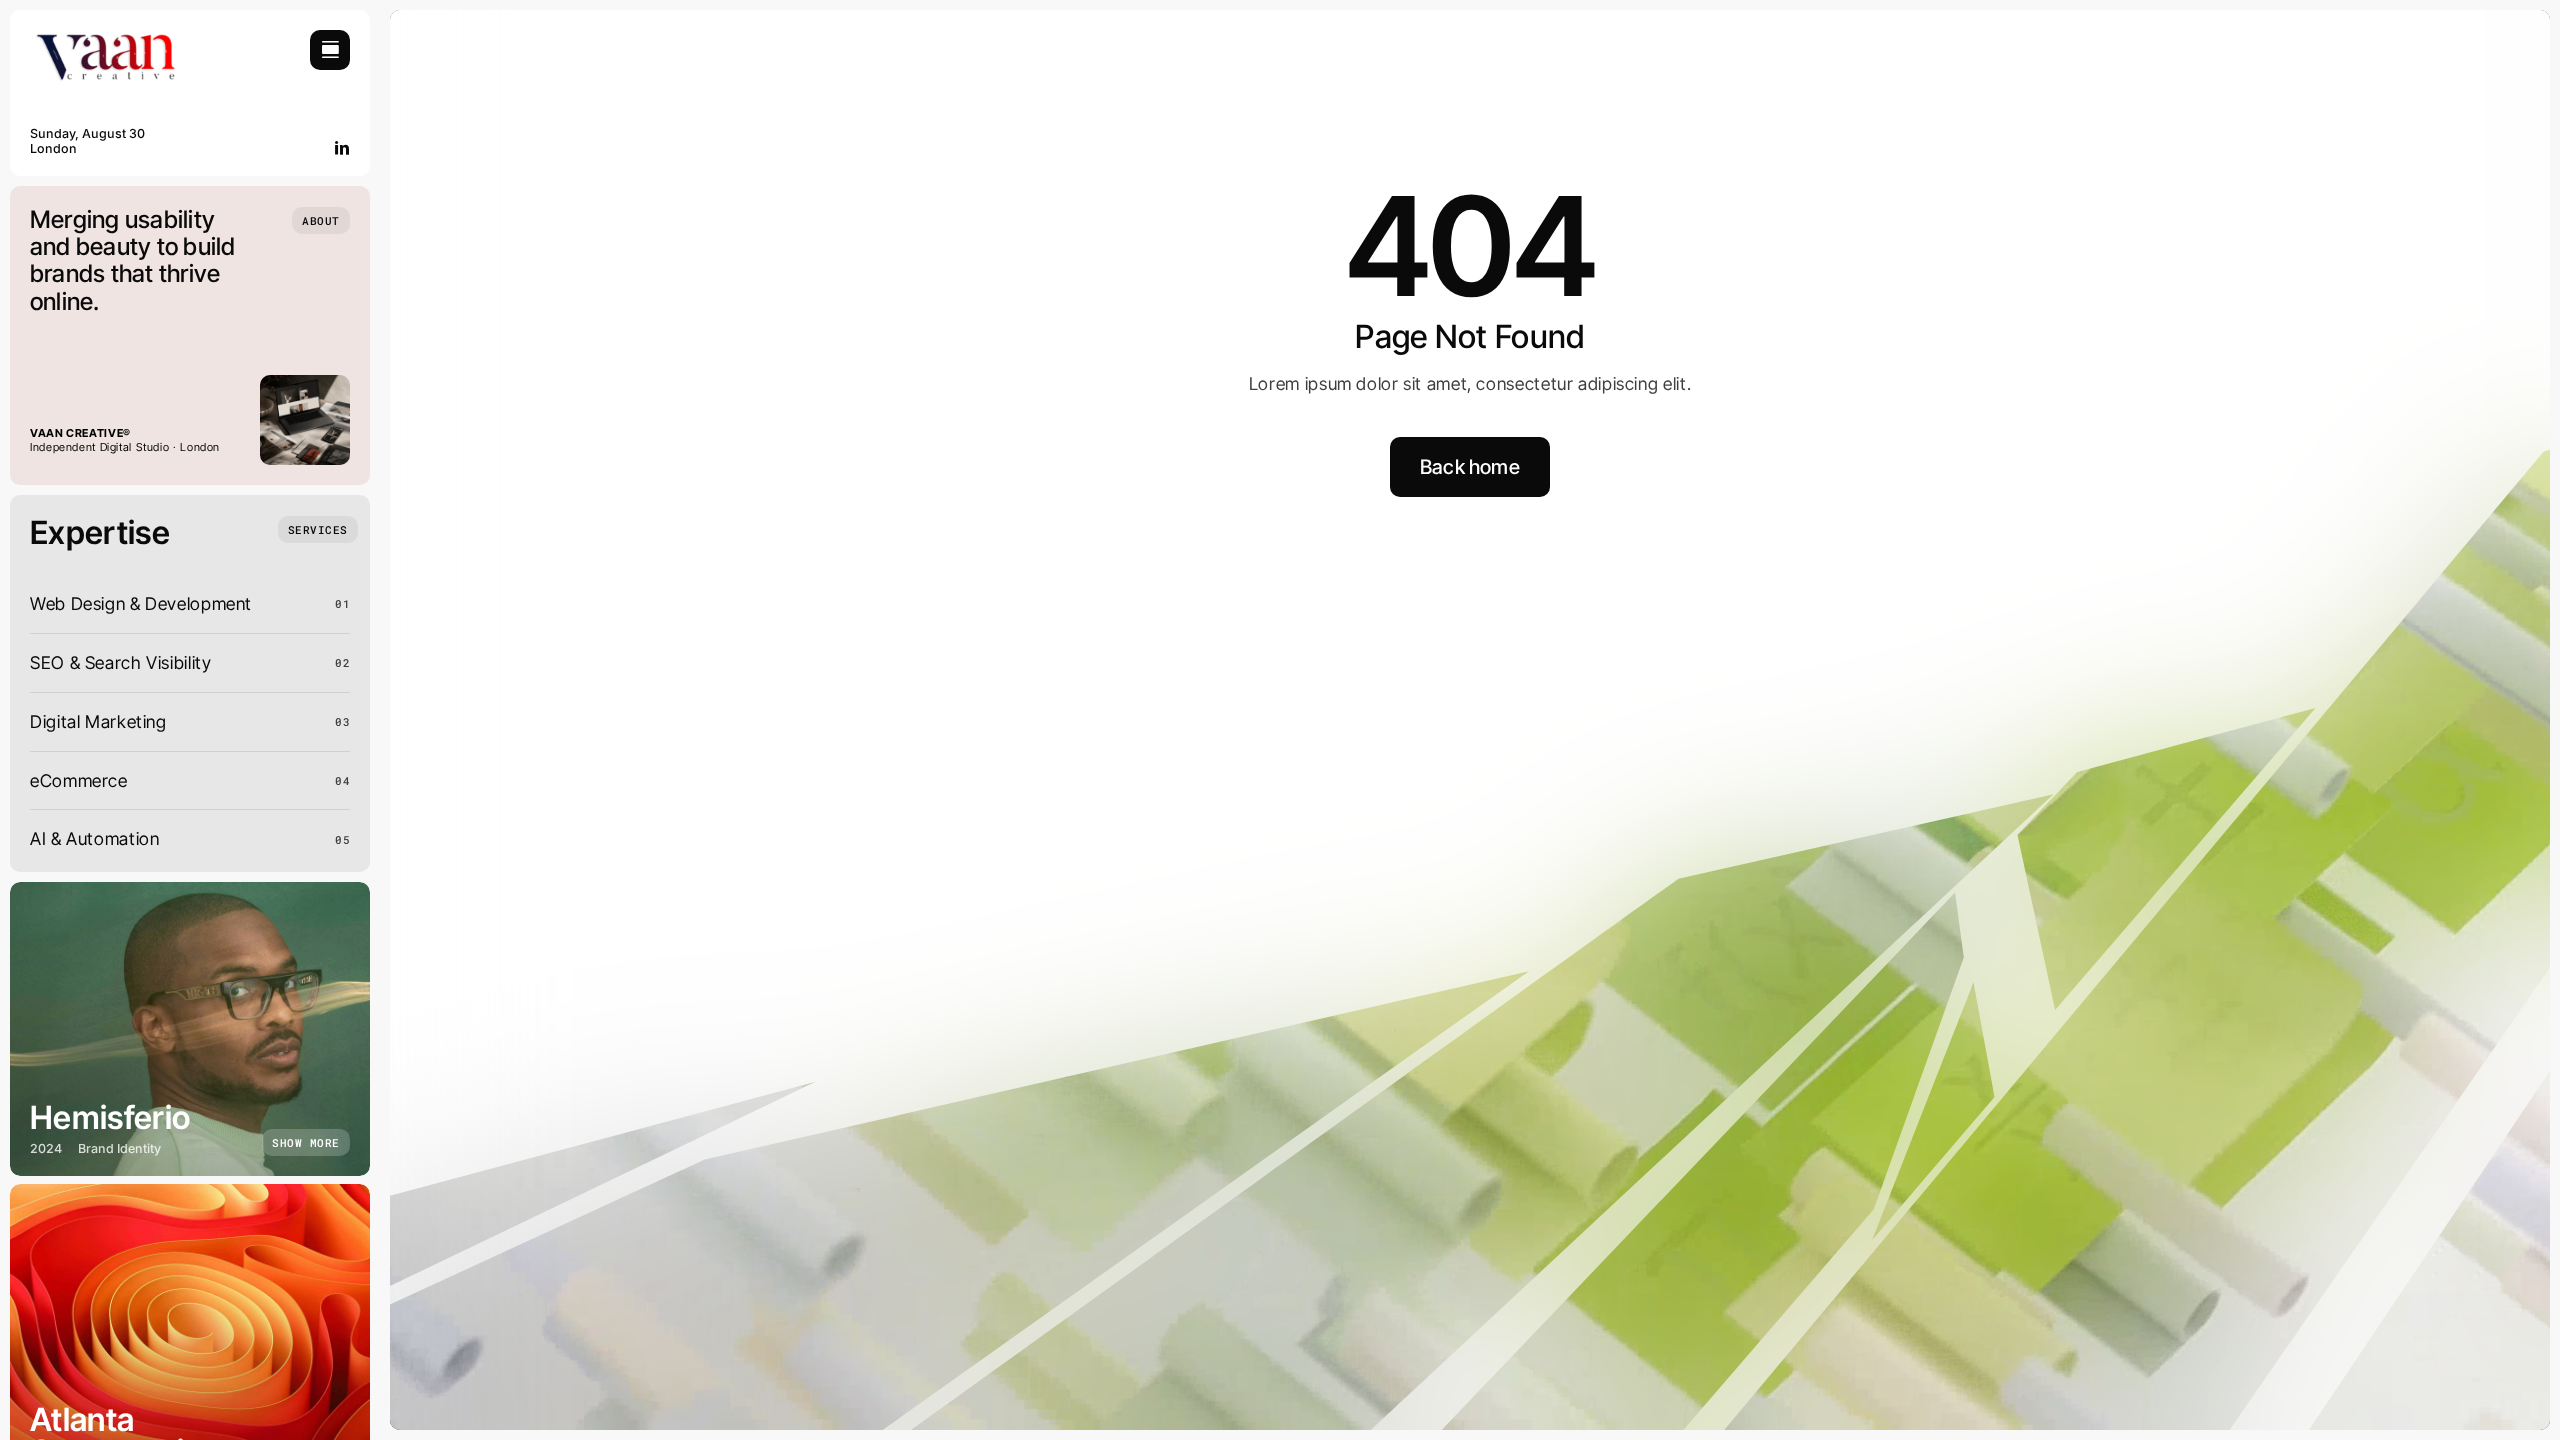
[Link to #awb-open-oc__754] (330, 50)
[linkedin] (342, 148)
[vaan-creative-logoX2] (105, 38)
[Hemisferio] (190, 1029)
